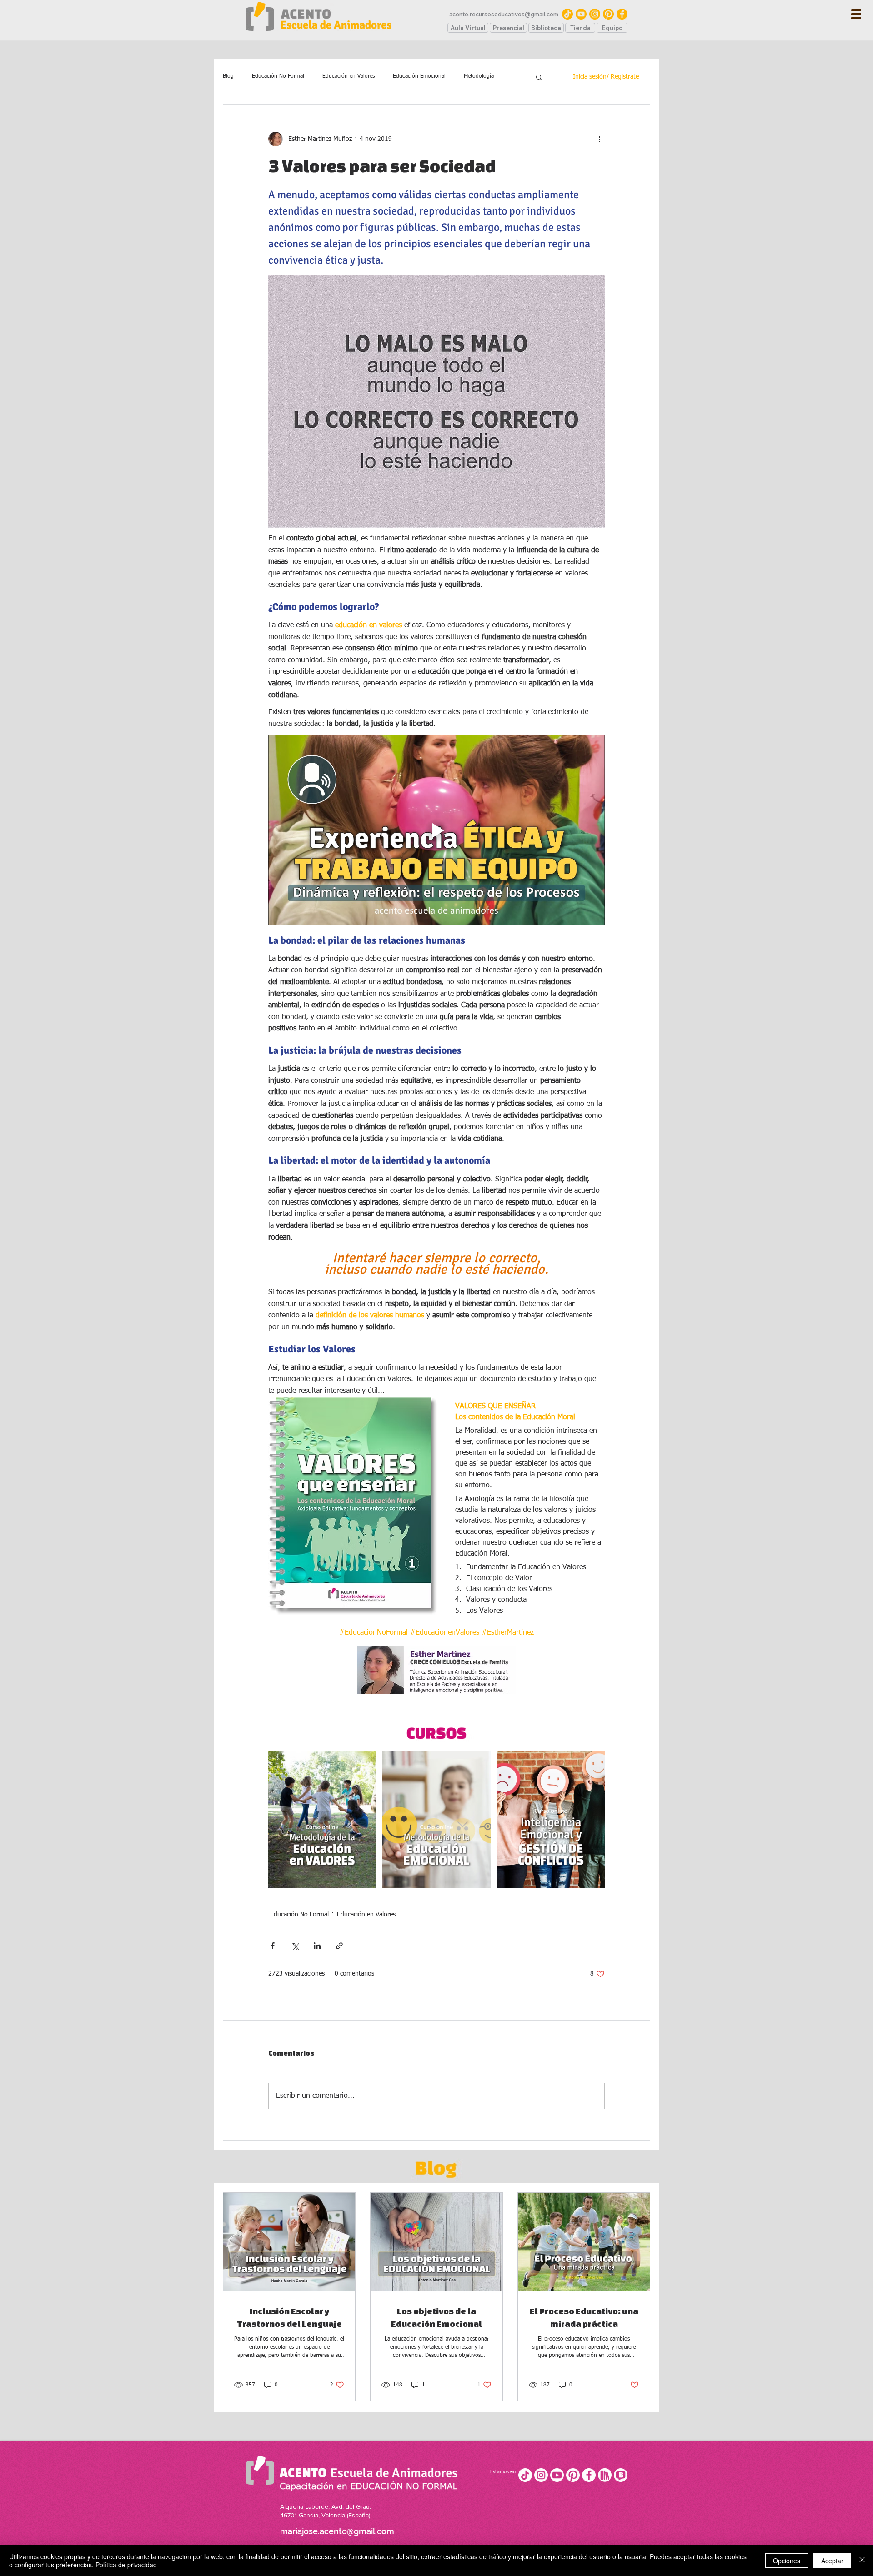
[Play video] (436, 830)
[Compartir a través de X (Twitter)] (295, 1946)
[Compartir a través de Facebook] (273, 1946)
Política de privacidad (126, 2565)
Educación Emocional (419, 76)
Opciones (787, 2561)
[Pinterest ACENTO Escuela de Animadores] (608, 14)
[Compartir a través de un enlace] (339, 1946)
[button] (856, 14)
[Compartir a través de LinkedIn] (317, 1946)
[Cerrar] (862, 2561)
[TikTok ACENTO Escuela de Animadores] (567, 14)
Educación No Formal (278, 76)
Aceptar (832, 2561)
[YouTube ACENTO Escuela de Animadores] (581, 14)
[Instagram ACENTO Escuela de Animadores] (595, 14)
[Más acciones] (599, 139)
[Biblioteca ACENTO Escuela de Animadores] (605, 2475)
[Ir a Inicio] (318, 16)
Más (468, 76)
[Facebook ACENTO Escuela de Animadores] (622, 14)
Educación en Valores (349, 76)
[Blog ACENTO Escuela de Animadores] (621, 2475)
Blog (228, 76)
